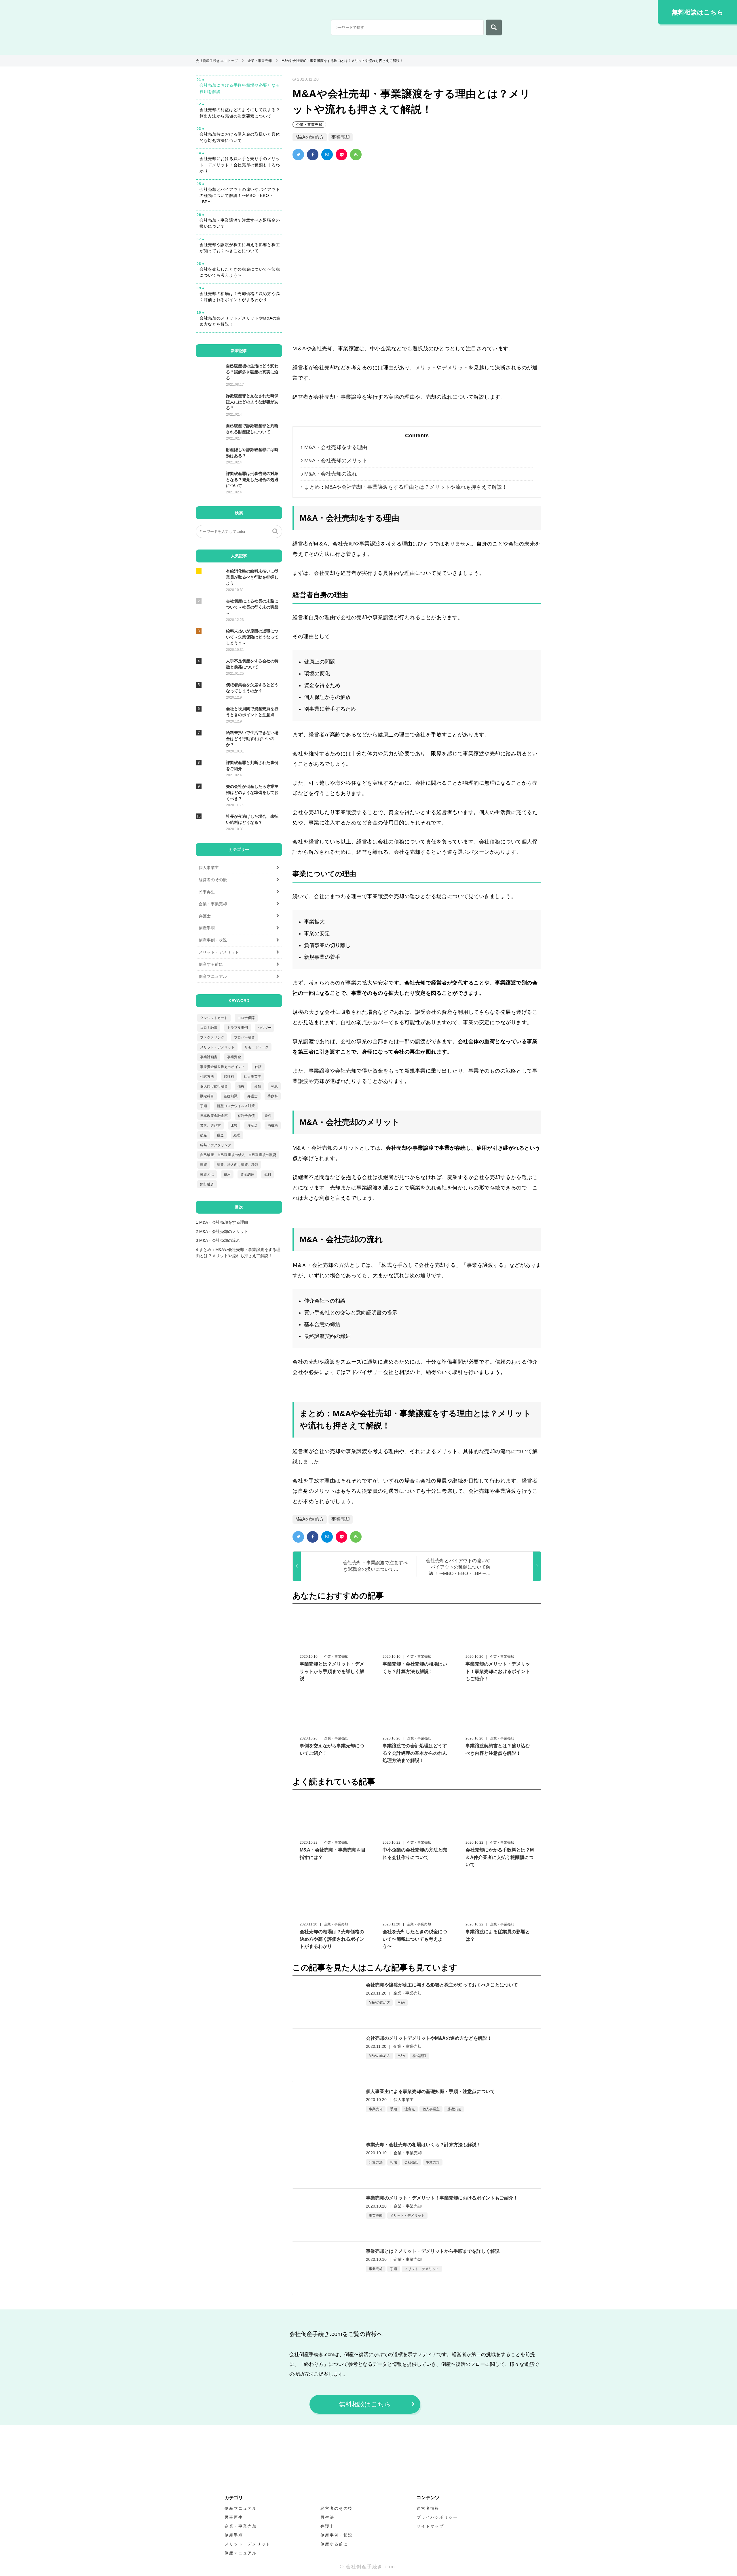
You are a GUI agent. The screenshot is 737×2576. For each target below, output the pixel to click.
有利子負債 (246, 1116)
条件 (268, 1116)
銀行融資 (207, 1184)
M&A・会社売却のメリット (334, 461)
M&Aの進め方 (310, 137)
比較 (234, 1126)
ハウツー (265, 1028)
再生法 (327, 2517)
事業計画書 (209, 1057)
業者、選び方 (210, 1126)
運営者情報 (428, 2508)
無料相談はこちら (698, 12)
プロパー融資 (244, 1037)
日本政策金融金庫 (214, 1116)
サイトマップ (430, 2526)
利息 (274, 1086)
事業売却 (341, 137)
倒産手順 (207, 928)
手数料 (273, 1096)
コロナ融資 (209, 1028)
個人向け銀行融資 (214, 1086)
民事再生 (207, 892)
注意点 (410, 2109)
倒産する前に (211, 964)
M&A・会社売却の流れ (329, 474)
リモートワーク (257, 1047)
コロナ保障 (246, 1018)
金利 (267, 1174)
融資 (204, 1165)
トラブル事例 (238, 1028)
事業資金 (234, 1057)
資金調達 (247, 1174)
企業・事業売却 (309, 125)
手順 (394, 2109)
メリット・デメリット (407, 2216)
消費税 (273, 1126)
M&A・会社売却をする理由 (334, 447)
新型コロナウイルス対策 (236, 1106)
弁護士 (205, 916)
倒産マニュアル (213, 976)
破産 (204, 1135)
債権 (241, 1086)
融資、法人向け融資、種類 (238, 1165)
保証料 (229, 1077)
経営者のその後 (213, 880)
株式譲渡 (419, 2056)
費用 (227, 1174)
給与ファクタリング (216, 1145)
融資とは (207, 1174)
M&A (401, 2003)
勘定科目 (207, 1096)
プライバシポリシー (437, 2517)
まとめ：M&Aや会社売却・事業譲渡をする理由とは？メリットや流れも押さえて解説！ (404, 487)
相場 (394, 2162)
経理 (237, 1135)
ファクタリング (212, 1037)
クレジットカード (214, 1018)
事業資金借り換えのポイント (223, 1067)
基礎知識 (454, 2109)
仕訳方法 (207, 1077)
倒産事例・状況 (213, 940)
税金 (220, 1135)
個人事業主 (431, 2109)
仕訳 (258, 1067)
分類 (258, 1086)
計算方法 (376, 2162)
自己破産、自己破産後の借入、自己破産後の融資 (238, 1155)
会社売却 (411, 2162)
